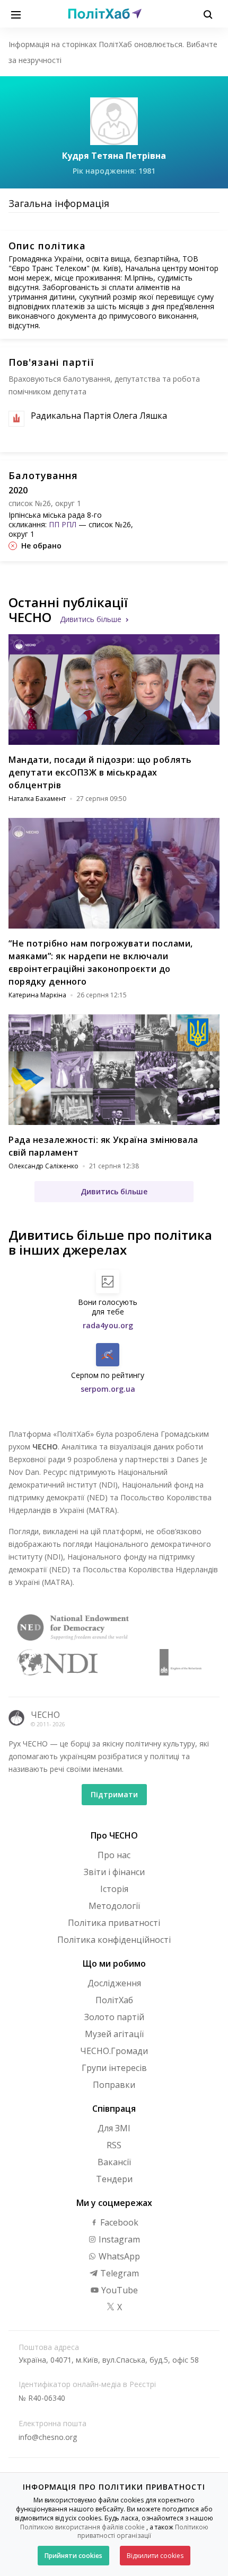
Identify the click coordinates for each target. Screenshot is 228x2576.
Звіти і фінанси (114, 1872)
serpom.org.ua (108, 1389)
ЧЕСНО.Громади (114, 2051)
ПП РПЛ (63, 524)
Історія (114, 1889)
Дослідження (114, 1983)
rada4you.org (108, 1325)
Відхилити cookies (155, 2556)
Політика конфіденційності (114, 1940)
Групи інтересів (114, 2068)
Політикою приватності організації (143, 2532)
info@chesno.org (48, 2437)
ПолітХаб (114, 2000)
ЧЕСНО (45, 1715)
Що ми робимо (114, 1963)
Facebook (118, 2222)
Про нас (114, 1855)
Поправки (114, 2085)
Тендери (114, 2179)
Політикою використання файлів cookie (82, 2527)
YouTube (119, 2290)
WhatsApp (118, 2256)
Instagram (118, 2239)
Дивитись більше (91, 619)
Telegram (119, 2273)
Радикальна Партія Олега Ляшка (99, 416)
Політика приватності (114, 1923)
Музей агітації (114, 2034)
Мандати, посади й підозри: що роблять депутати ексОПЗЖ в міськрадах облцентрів (100, 772)
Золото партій (114, 2017)
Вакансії (114, 2162)
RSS (114, 2145)
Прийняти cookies (73, 2556)
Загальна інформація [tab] (59, 203)
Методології (114, 1906)
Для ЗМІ (114, 2128)
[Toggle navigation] (16, 14)
